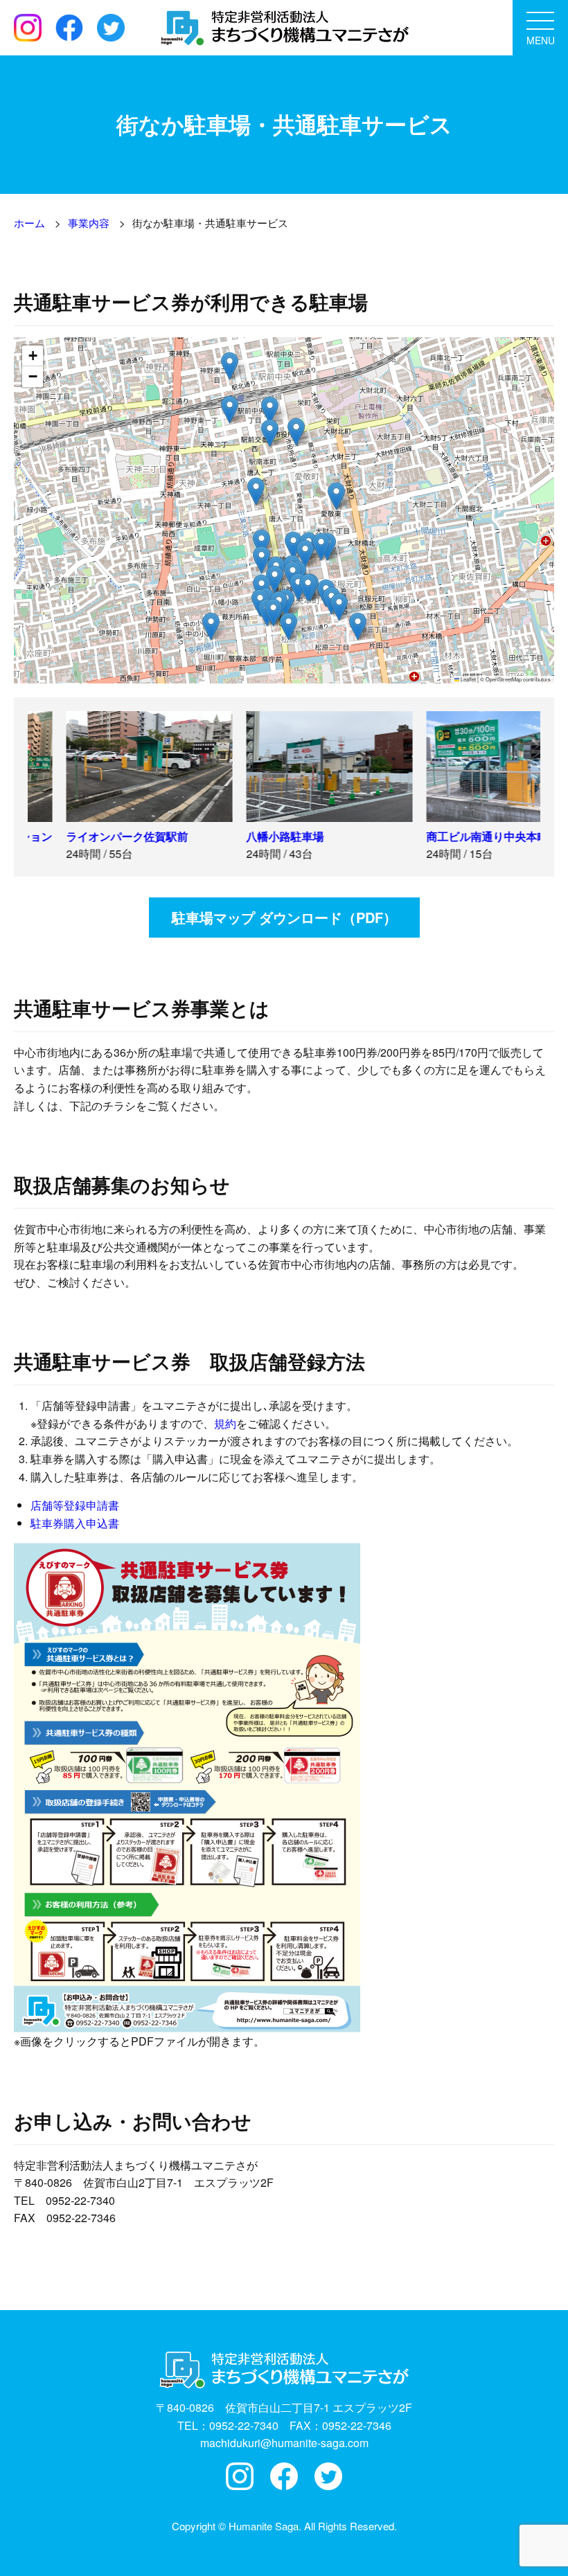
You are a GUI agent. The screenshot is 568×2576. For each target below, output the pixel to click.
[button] (256, 491)
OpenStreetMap (504, 679)
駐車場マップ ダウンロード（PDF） (284, 917)
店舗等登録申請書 (75, 1505)
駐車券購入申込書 (75, 1523)
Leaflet (468, 679)
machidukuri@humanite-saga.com (284, 2443)
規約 (225, 1423)
